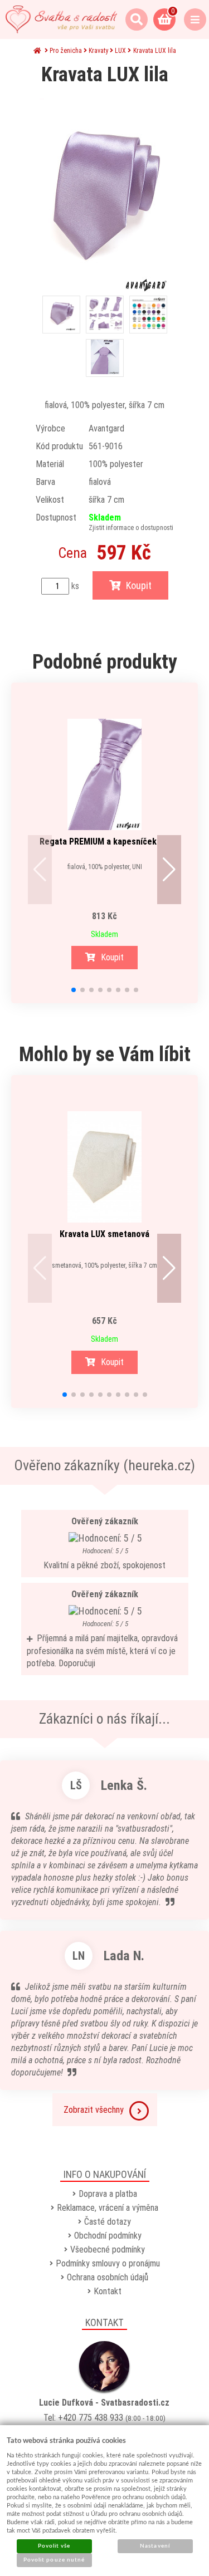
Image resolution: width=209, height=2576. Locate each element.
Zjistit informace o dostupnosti (131, 528)
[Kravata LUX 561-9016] (104, 195)
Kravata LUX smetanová (104, 1234)
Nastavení (155, 2546)
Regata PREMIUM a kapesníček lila (105, 842)
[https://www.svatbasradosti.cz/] (61, 19)
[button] (40, 870)
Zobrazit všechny (94, 2110)
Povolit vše (54, 2546)
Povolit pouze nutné (54, 2560)
